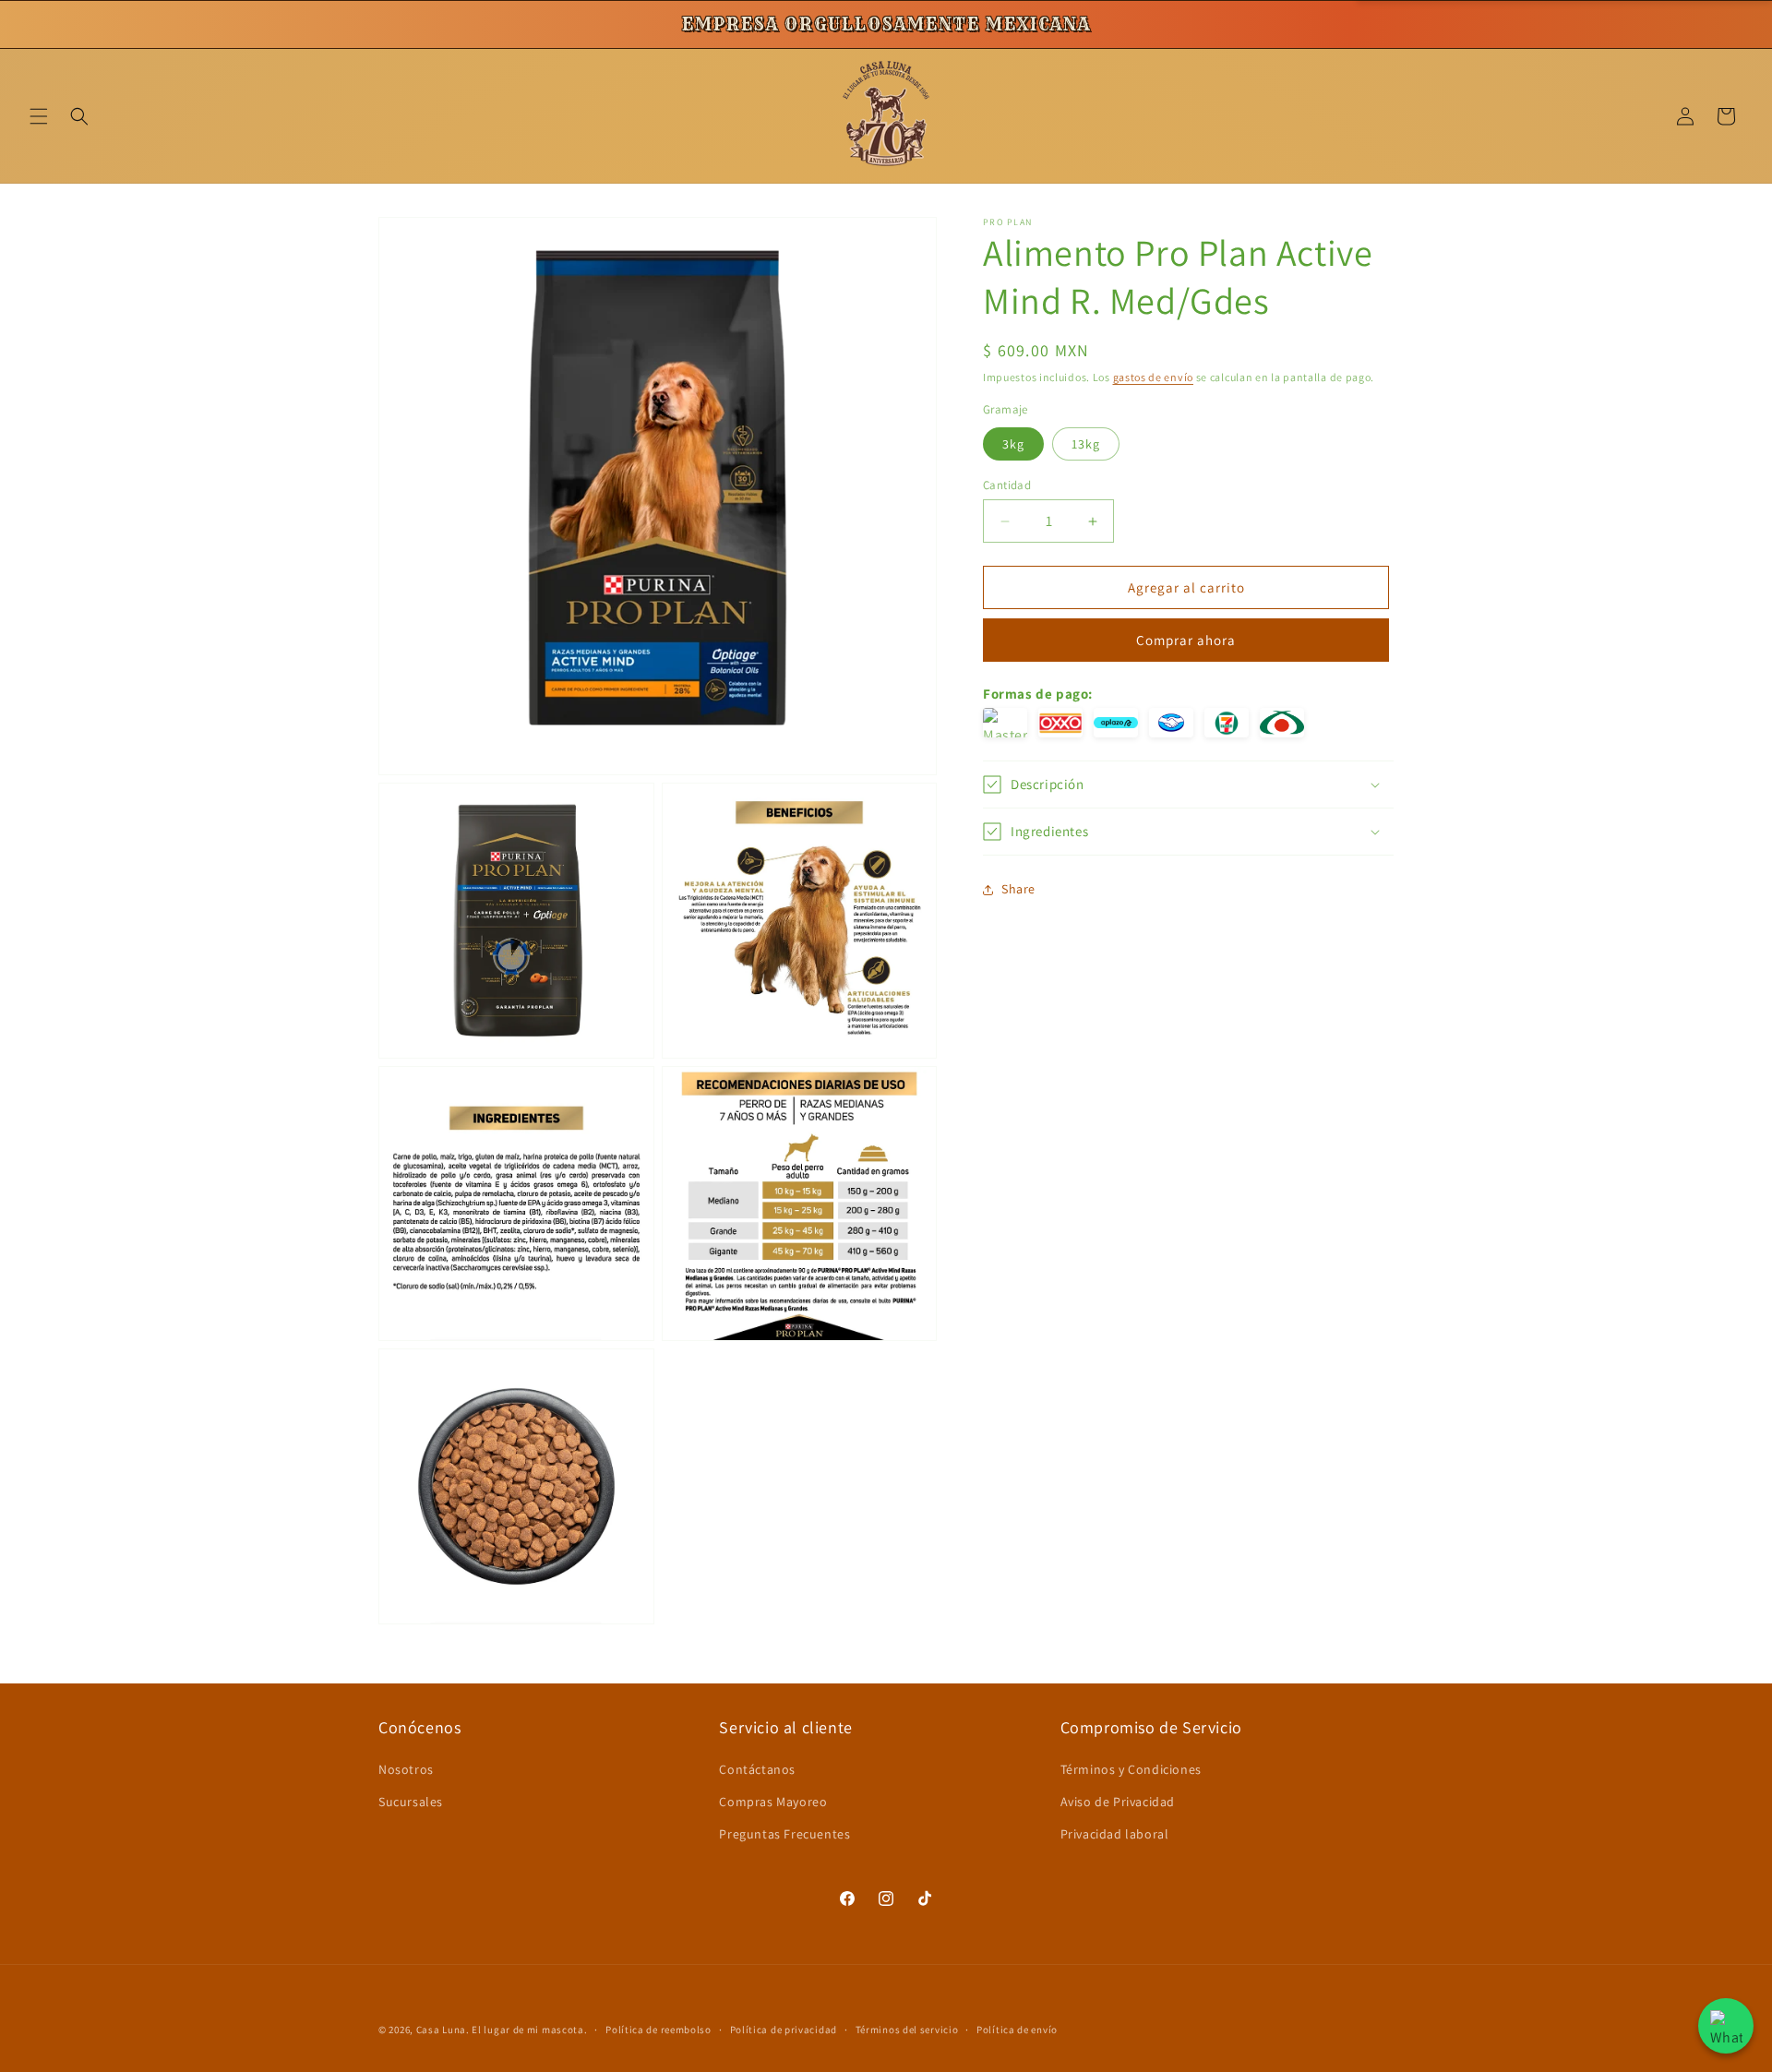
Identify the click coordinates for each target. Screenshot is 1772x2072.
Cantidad (1007, 485)
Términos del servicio (907, 2029)
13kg (1086, 444)
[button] (39, 116)
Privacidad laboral (1115, 1834)
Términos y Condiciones (1131, 1769)
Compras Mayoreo (773, 1802)
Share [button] (1018, 889)
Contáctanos (757, 1769)
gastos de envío (1154, 377)
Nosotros (406, 1769)
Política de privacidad (784, 2029)
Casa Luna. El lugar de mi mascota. (502, 2030)
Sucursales (411, 1802)
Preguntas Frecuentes (784, 1834)
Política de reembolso (659, 2029)
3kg (1013, 444)
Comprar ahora (1186, 640)
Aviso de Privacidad (1118, 1802)
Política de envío (1017, 2029)
